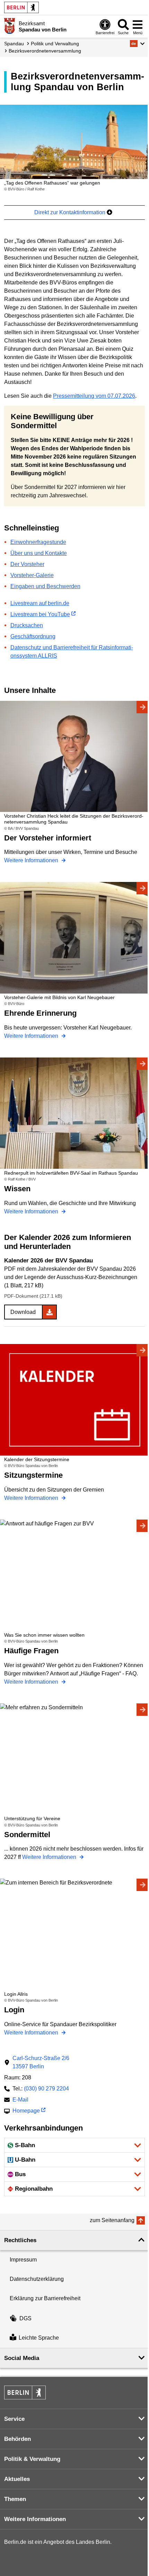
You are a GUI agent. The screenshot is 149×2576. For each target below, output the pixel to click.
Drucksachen (27, 625)
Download (23, 1312)
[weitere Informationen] (10, 26)
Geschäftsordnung (33, 636)
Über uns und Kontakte (39, 553)
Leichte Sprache (39, 2338)
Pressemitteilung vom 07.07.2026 (94, 396)
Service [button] (14, 2419)
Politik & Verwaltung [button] (32, 2459)
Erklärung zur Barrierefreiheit (45, 2298)
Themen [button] (15, 2499)
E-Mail (20, 2100)
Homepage (26, 2111)
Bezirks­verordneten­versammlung (45, 51)
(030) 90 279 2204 (46, 2089)
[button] (137, 44)
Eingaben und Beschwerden (45, 586)
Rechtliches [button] (20, 2240)
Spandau (14, 44)
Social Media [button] (22, 2358)
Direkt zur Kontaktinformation (71, 212)
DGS (25, 2318)
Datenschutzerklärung (37, 2279)
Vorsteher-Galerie (32, 575)
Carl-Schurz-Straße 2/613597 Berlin (41, 2062)
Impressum (23, 2260)
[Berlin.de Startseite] (21, 7)
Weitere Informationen (32, 860)
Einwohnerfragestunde (38, 542)
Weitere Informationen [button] (35, 2519)
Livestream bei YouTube (40, 614)
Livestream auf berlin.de (40, 603)
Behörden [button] (17, 2439)
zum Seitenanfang (112, 2220)
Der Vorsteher (27, 564)
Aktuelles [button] (17, 2479)
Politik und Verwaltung (55, 44)
